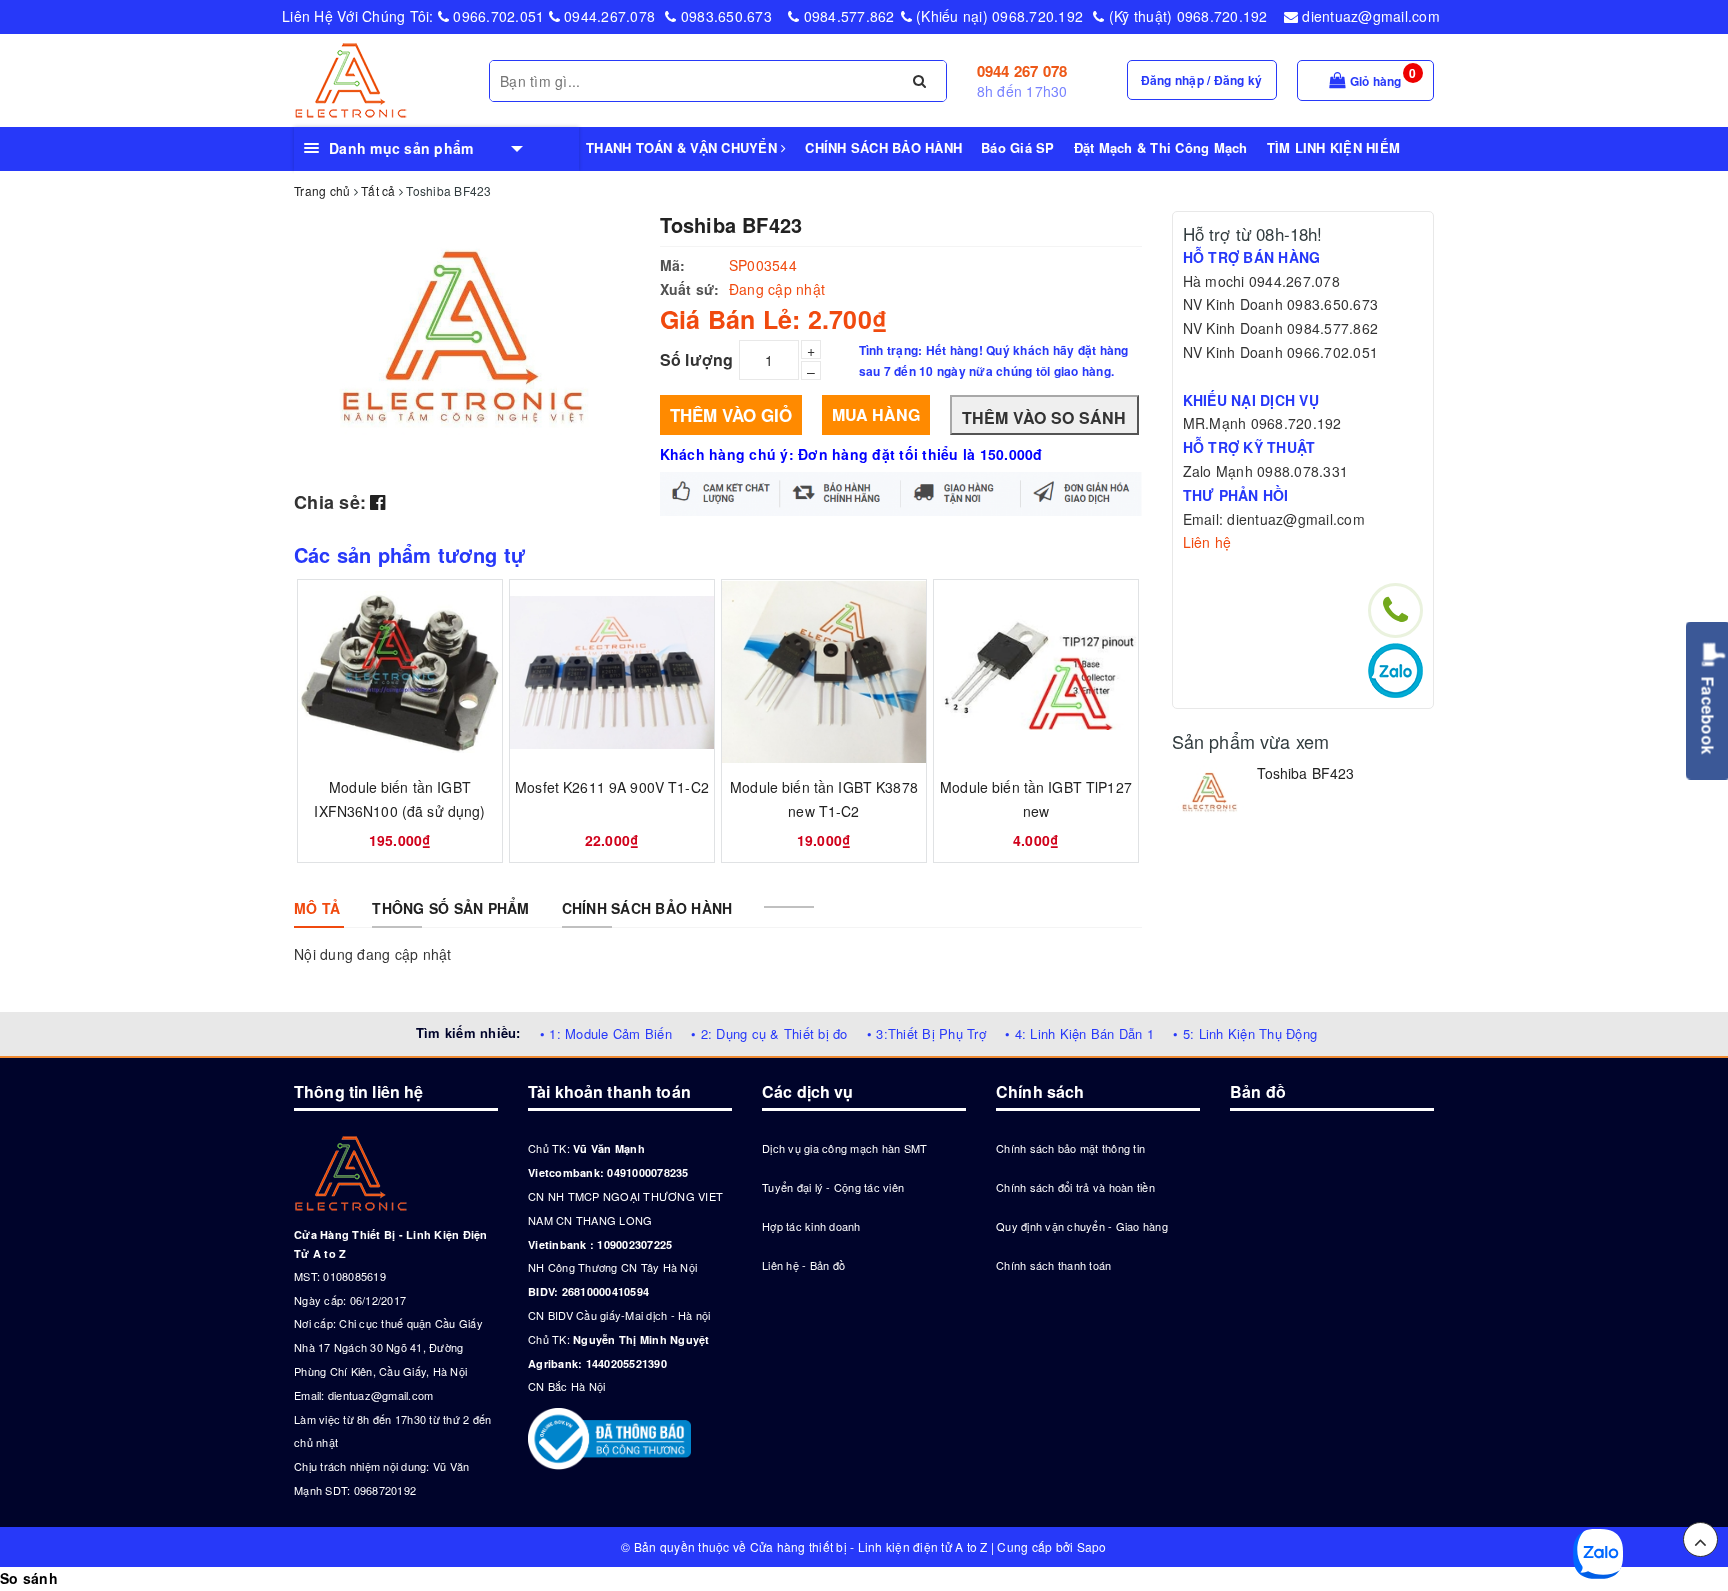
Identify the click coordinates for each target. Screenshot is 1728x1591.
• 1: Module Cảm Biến (606, 1033)
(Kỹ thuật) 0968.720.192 (1186, 16)
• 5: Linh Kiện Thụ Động (1245, 1033)
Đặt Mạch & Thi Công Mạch (1161, 147)
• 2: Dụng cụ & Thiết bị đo (769, 1033)
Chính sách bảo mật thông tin (1070, 1148)
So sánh (29, 1578)
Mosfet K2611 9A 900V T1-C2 (612, 787)
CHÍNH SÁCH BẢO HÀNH (883, 147)
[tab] (317, 908)
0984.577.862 (846, 16)
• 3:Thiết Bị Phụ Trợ (926, 1033)
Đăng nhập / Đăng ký (1202, 80)
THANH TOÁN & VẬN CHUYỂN (683, 147)
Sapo (1092, 1546)
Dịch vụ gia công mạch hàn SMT (844, 1148)
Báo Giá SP (1018, 147)
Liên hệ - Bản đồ (803, 1265)
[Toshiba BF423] (1209, 793)
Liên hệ (1207, 542)
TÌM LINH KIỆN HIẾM (1334, 147)
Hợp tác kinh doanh (811, 1226)
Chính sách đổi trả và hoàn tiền (1075, 1187)
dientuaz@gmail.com (1369, 16)
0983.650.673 (724, 16)
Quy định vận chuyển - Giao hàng (1082, 1226)
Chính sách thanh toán (1053, 1265)
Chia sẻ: (330, 502)
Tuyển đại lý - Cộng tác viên (833, 1187)
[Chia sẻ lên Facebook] (377, 501)
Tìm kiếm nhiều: (468, 1032)
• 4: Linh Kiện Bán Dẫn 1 (1079, 1033)
